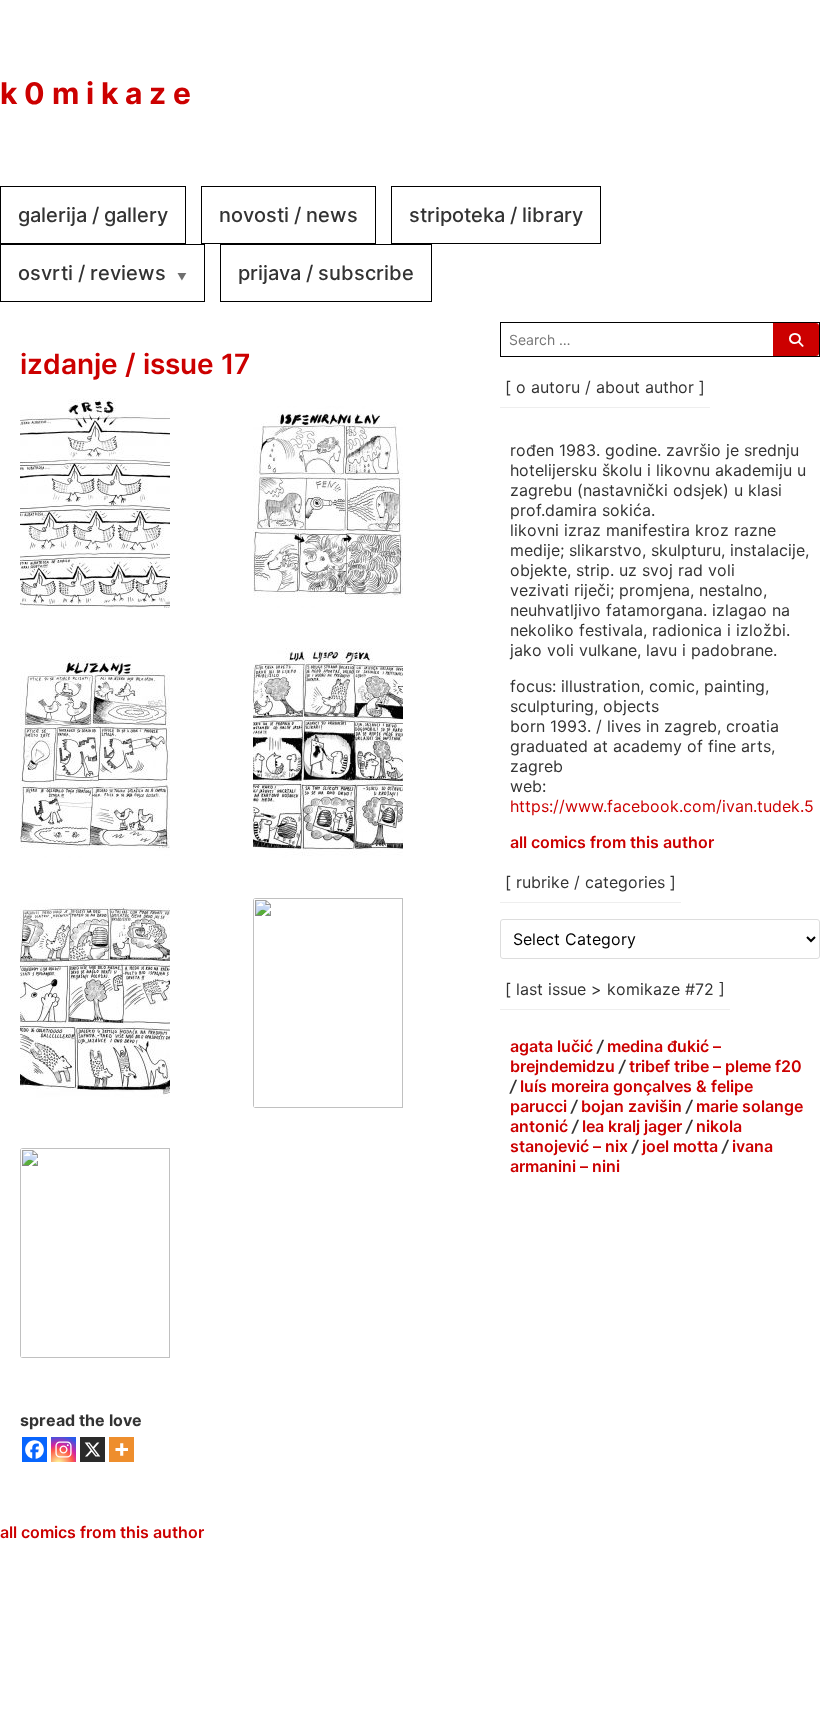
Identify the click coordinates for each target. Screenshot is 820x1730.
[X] (92, 1449)
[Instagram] (720, 79)
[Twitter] (780, 79)
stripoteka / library (496, 215)
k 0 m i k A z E (95, 93)
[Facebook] (660, 79)
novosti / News (288, 215)
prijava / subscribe (326, 273)
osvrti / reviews (92, 273)
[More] (121, 1449)
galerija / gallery (93, 215)
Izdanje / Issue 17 (135, 364)
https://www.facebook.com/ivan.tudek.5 (662, 806)
